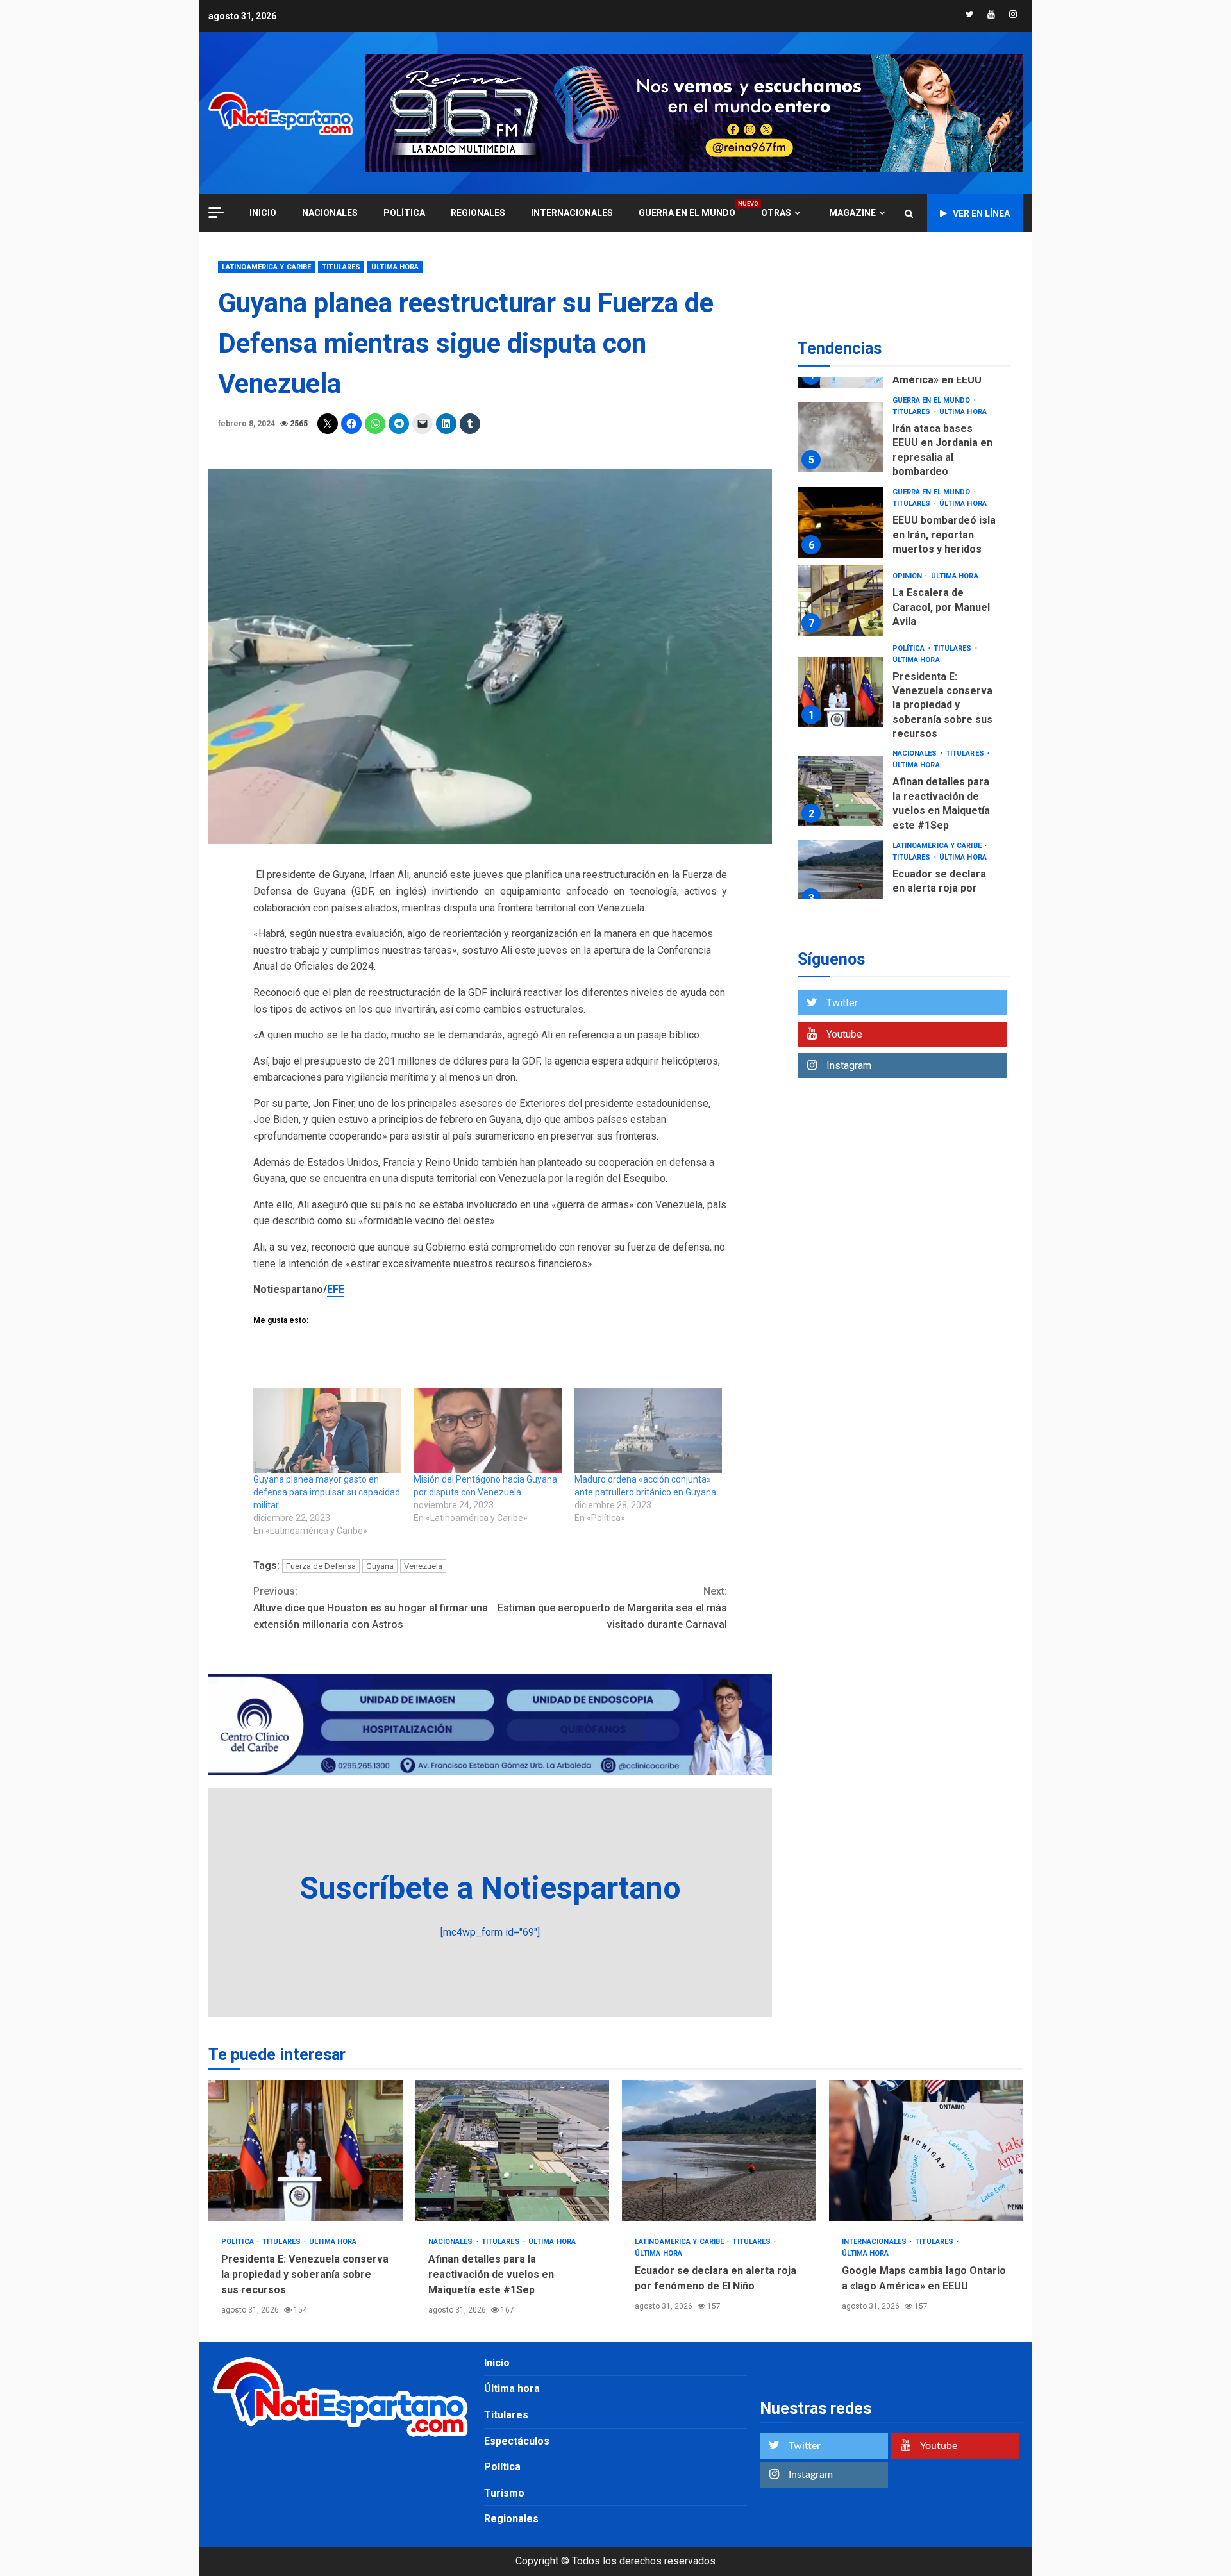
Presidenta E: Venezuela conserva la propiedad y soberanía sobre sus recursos (841, 692)
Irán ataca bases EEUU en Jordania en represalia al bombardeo (841, 437)
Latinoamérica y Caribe (266, 267)
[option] (904, 441)
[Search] (909, 213)
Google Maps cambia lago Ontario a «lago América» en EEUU (926, 2150)
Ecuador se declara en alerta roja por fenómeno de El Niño (841, 876)
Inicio (497, 2363)
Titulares (341, 267)
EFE (336, 1289)
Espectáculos (517, 2441)
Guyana (380, 1566)
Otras (776, 213)
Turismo (504, 2493)
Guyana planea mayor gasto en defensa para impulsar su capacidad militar (327, 1492)
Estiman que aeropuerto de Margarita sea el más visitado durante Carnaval (612, 1608)
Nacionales (330, 213)
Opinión (909, 576)
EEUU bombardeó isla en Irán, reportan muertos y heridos (841, 522)
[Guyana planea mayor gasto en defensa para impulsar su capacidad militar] (327, 1431)
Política (404, 213)
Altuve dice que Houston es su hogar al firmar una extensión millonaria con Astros (371, 1608)
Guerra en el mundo (687, 212)
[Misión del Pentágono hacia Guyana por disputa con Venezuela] (487, 1431)
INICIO (263, 213)
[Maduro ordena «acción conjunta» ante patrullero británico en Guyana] (648, 1431)
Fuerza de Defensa (321, 1566)
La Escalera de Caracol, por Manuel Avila (841, 600)
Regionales (478, 213)
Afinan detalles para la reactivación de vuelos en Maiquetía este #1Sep (841, 791)
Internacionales (572, 213)
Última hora (395, 267)
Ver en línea (981, 213)
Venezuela (423, 1566)
